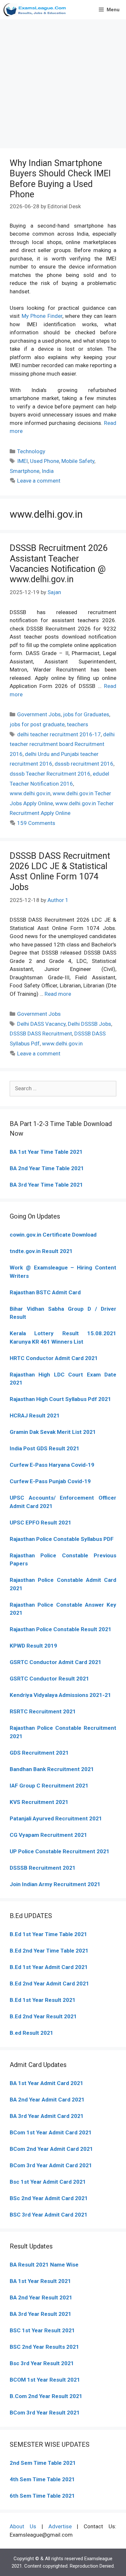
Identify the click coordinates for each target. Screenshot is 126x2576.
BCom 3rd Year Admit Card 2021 (51, 2165)
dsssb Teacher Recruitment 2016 (50, 774)
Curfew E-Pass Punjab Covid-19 (50, 1481)
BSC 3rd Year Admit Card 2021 (49, 2215)
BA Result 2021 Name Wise (44, 2265)
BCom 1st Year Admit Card (44, 2132)
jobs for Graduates (86, 714)
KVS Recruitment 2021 (39, 1802)
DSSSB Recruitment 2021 (43, 1868)
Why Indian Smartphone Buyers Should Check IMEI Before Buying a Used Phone (60, 179)
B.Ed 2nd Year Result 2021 (43, 2016)
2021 (85, 2132)
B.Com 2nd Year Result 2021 (46, 2396)
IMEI (22, 461)
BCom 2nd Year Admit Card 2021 (51, 2149)
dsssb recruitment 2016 (84, 764)
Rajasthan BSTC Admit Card (45, 1292)
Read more (58, 994)
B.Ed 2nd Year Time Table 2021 (49, 1951)
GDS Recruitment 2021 (39, 1753)
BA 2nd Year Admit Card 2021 (47, 2100)
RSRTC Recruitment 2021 (43, 1711)
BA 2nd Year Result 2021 (41, 2297)
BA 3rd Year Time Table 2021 (46, 1185)
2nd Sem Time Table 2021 (43, 2463)
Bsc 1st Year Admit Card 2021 (48, 2182)
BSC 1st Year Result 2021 (42, 2330)
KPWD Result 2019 (33, 1646)
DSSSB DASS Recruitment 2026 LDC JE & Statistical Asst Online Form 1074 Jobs (60, 872)
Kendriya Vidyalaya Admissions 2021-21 (60, 1695)
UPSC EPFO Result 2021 (41, 1523)
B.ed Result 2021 (31, 2033)
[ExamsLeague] (36, 10)
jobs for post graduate (37, 724)
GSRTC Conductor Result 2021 (49, 1679)
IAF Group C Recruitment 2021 (49, 1786)
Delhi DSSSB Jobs (89, 1024)
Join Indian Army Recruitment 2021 (55, 1884)
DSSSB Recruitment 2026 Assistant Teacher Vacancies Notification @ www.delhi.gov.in (59, 564)
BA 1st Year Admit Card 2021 (47, 2083)
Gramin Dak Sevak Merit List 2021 (53, 1432)
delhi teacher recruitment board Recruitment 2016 (62, 744)
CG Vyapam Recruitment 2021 (48, 1835)
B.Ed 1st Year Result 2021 (43, 2000)
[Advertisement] (63, 82)
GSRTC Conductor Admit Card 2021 (56, 1662)
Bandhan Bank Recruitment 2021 (52, 1769)
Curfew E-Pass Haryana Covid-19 (52, 1465)
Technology (31, 451)
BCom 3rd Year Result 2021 (45, 2413)
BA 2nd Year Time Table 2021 (47, 1168)
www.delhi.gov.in (30, 793)
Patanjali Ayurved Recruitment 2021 (56, 1818)
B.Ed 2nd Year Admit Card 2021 (49, 1983)
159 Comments (36, 823)
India (48, 471)
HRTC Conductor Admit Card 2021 (54, 1358)
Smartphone (25, 471)
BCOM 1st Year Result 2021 (45, 2380)
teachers (78, 724)
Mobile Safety (78, 461)
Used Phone (45, 461)
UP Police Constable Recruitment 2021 (60, 1851)
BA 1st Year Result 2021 (40, 2281)
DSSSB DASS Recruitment (41, 1033)
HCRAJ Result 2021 (35, 1415)
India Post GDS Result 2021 (45, 1448)
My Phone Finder (42, 316)
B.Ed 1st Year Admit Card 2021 (49, 1967)
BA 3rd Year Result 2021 (41, 2314)
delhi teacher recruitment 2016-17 (59, 734)
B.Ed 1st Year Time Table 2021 (48, 1934)
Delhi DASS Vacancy (41, 1024)
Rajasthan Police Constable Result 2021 (61, 1629)
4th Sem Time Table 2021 (42, 2479)
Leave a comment (39, 481)
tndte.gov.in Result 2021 (41, 1251)
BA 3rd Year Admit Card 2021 (47, 2116)
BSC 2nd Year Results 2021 (44, 2347)
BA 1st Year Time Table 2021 (46, 1152)
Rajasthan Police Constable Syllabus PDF (62, 1539)
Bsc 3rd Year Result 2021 (42, 2363)
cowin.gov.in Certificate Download (53, 1235)
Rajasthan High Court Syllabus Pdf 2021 (60, 1399)
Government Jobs (39, 714)
